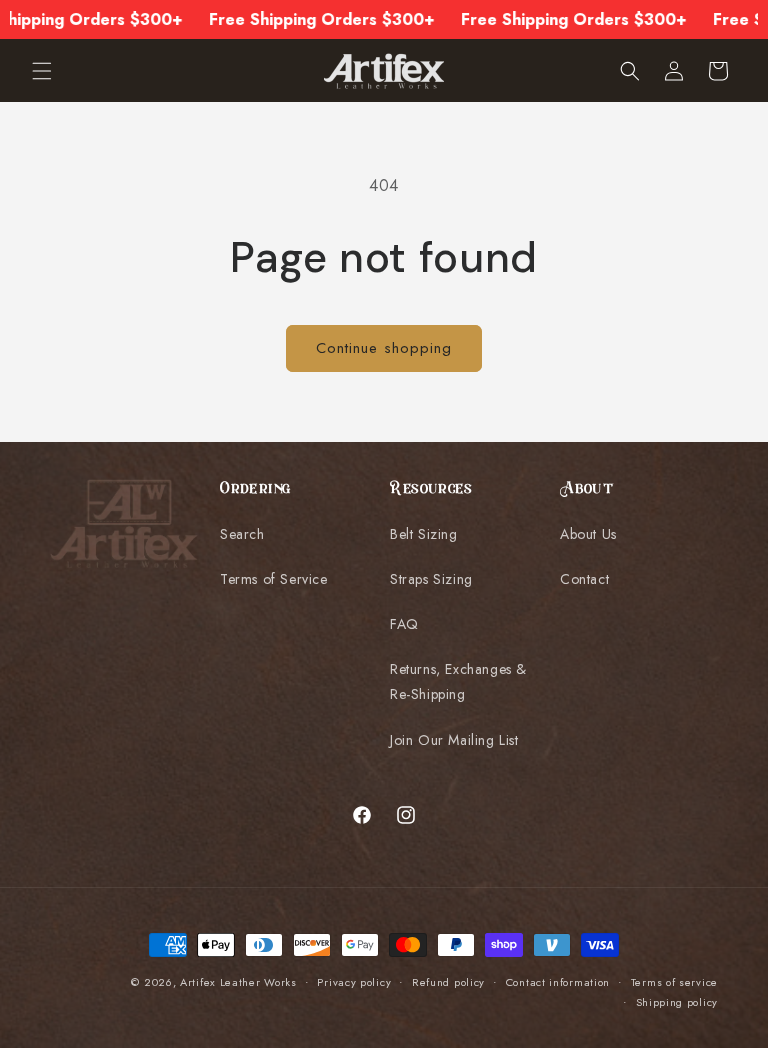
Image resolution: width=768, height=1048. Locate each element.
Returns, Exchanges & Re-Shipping (458, 681)
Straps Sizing (431, 579)
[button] (42, 71)
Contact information (558, 982)
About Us (588, 534)
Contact (584, 579)
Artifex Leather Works (238, 982)
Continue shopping (384, 348)
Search (242, 534)
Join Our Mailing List (454, 740)
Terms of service (674, 982)
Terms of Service (274, 579)
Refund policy (448, 982)
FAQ (404, 624)
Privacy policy (354, 982)
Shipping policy (677, 1002)
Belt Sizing (424, 534)
